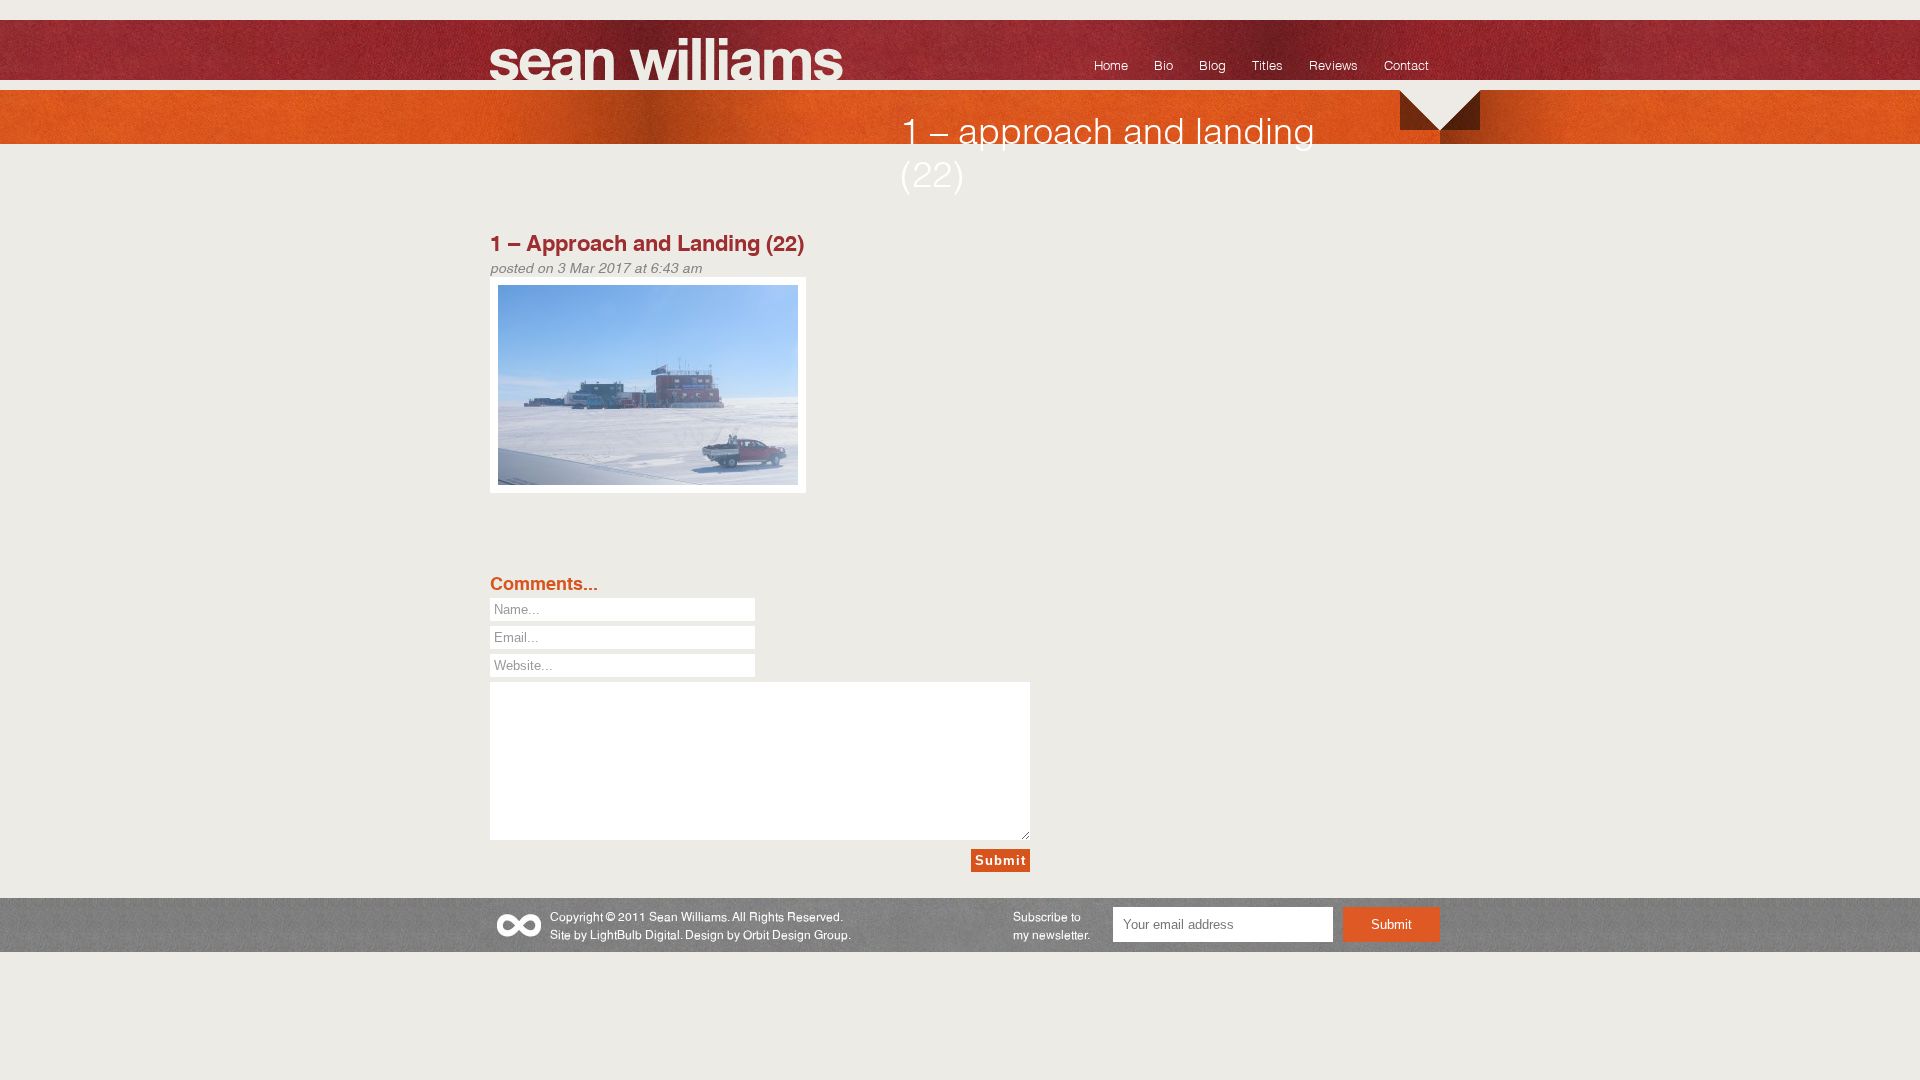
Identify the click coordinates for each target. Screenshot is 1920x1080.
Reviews (1333, 63)
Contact (1406, 63)
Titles (1267, 63)
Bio (1163, 63)
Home (1111, 63)
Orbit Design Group (795, 933)
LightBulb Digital (635, 933)
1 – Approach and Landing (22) (647, 240)
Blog (1212, 63)
